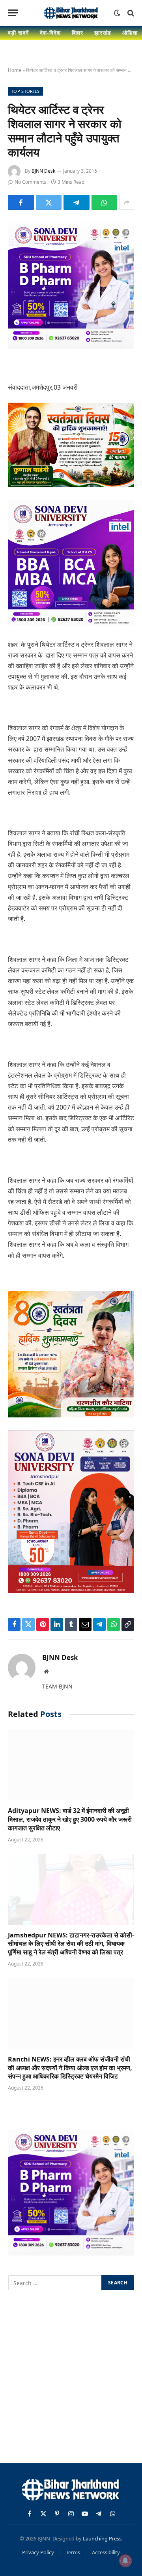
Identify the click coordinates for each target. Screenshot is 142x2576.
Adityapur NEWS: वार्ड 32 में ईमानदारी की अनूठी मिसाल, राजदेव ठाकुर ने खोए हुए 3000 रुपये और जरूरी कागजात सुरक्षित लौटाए (70, 1819)
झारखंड (103, 33)
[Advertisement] (71, 2378)
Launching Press (102, 2538)
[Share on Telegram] (77, 202)
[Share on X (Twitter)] (49, 202)
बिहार (78, 33)
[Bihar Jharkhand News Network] (71, 13)
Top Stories (25, 91)
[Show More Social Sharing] (127, 202)
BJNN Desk (43, 171)
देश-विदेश (50, 33)
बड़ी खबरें (18, 33)
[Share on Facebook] (21, 202)
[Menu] (13, 13)
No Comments (30, 182)
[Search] (130, 13)
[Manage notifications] (125, 2561)
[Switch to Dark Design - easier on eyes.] (117, 13)
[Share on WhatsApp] (105, 202)
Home (15, 70)
